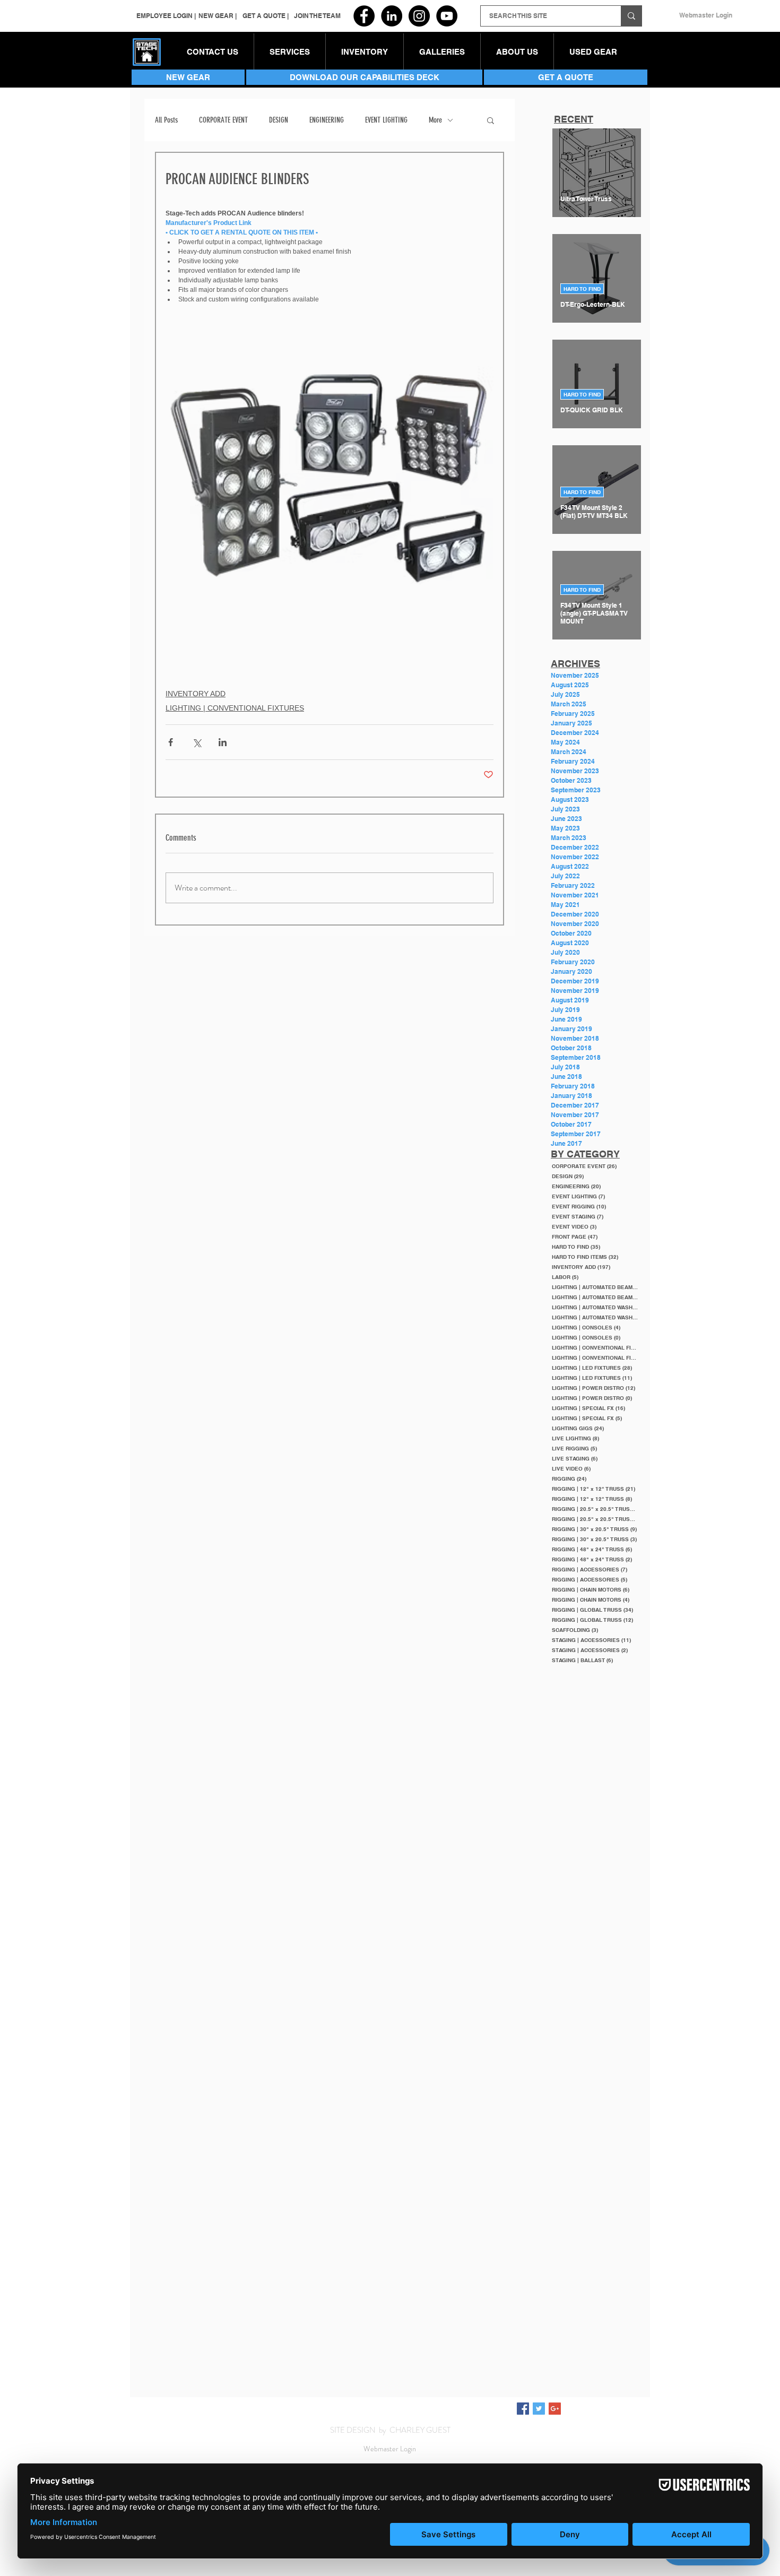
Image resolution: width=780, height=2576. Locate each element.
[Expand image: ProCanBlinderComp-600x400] (330, 476)
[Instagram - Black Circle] (419, 16)
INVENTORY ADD (196, 694)
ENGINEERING (327, 120)
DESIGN (279, 120)
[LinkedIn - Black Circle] (392, 16)
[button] (365, 52)
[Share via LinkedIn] (223, 742)
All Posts (166, 120)
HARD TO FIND (582, 289)
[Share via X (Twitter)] (197, 742)
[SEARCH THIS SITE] (631, 16)
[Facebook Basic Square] (523, 2409)
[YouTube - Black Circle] (447, 16)
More (435, 120)
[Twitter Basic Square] (539, 2409)
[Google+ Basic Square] (555, 2409)
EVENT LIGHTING (386, 120)
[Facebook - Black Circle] (364, 16)
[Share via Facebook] (171, 742)
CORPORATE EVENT (223, 120)
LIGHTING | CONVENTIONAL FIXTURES (235, 708)
